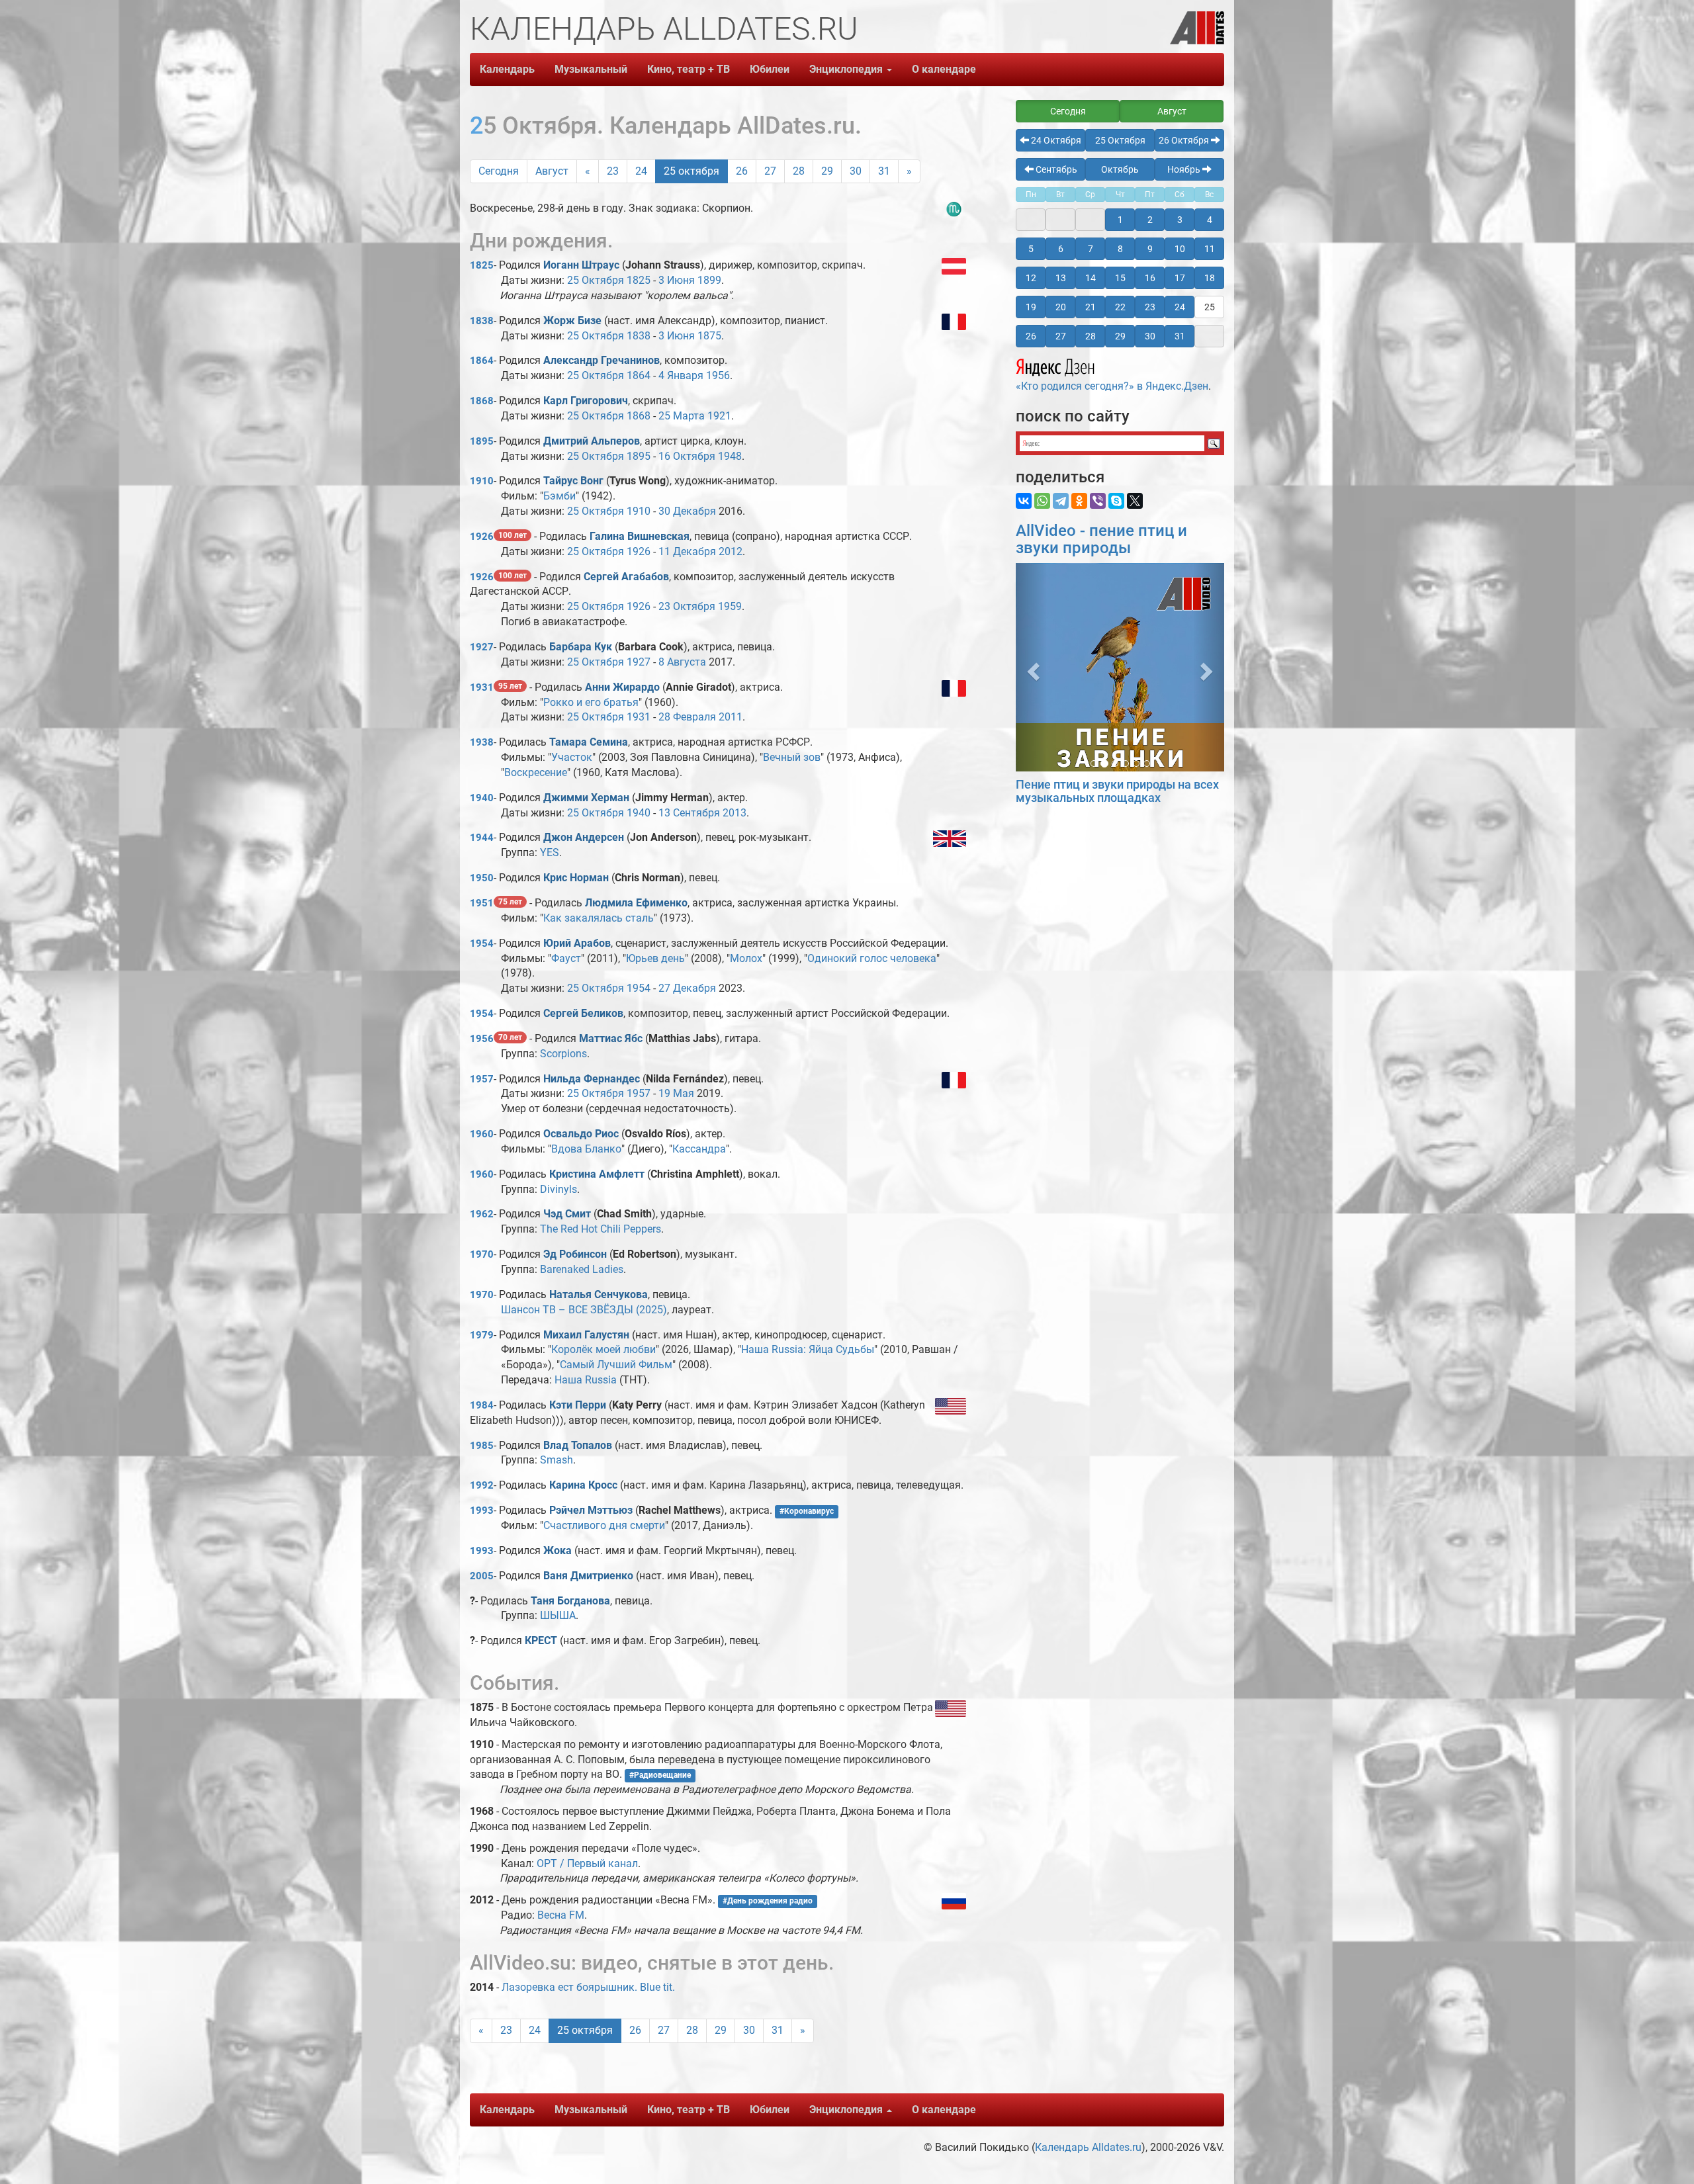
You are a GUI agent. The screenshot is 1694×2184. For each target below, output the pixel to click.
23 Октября (687, 606)
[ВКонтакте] (1024, 501)
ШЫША (558, 1615)
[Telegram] (1061, 501)
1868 (482, 401)
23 (613, 171)
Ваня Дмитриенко (588, 1576)
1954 (482, 943)
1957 (482, 1079)
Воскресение (536, 772)
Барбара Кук (581, 647)
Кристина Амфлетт (597, 1174)
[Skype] (1116, 501)
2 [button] (1150, 220)
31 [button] (1180, 336)
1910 (482, 481)
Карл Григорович (586, 401)
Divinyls (558, 1189)
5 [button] (1031, 249)
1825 (482, 265)
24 (641, 171)
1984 (482, 1405)
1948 (730, 456)
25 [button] (1210, 307)
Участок (572, 757)
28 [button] (1091, 336)
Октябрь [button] (1120, 169)
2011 (731, 717)
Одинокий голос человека (872, 958)
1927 (482, 647)
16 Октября (687, 456)
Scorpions (563, 1054)
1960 (482, 1134)
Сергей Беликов (583, 1013)
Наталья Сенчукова (599, 1294)
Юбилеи (770, 69)
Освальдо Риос (581, 1134)
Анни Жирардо (622, 687)
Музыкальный (591, 69)
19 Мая (676, 1093)
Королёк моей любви (603, 1349)
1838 (482, 321)
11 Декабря (687, 551)
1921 (719, 416)
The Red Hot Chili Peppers (601, 1229)
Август (552, 171)
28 (799, 171)
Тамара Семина (589, 742)
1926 (482, 537)
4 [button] (1210, 220)
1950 (482, 878)
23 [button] (1150, 307)
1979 (482, 1335)
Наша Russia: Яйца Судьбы (808, 1349)
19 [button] (1031, 307)
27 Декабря (687, 988)
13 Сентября (689, 813)
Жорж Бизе (572, 321)
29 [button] (1120, 336)
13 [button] (1061, 278)
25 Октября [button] (1120, 140)
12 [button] (1031, 278)
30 (856, 171)
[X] (1135, 501)
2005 (482, 1576)
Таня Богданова (570, 1601)
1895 (482, 441)
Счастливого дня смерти (604, 1525)
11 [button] (1210, 249)
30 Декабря (687, 511)
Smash (557, 1460)
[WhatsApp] (1042, 501)
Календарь (507, 69)
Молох (746, 958)
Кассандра (699, 1149)
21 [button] (1091, 307)
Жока (557, 1551)
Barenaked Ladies (582, 1269)
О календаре (944, 69)
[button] (1031, 667)
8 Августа (682, 662)
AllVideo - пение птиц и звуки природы (1101, 539)
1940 (482, 798)
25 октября (691, 171)
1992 (482, 1485)
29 (827, 171)
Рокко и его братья (591, 702)
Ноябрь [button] (1185, 169)
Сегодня (499, 171)
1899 (709, 280)
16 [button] (1150, 278)
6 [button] (1061, 249)
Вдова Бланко (586, 1149)
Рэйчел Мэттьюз (591, 1510)
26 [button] (1031, 336)
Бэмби (559, 496)
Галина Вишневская (640, 536)
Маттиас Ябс (611, 1038)
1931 (482, 687)
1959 (730, 606)
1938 (482, 742)
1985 (482, 1446)
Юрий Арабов (577, 943)
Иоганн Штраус (581, 265)
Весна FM (561, 1915)
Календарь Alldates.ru (1088, 2147)
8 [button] (1120, 249)
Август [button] (1172, 111)
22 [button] (1120, 307)
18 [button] (1210, 278)
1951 (482, 903)
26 (742, 171)
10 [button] (1180, 249)
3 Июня (677, 280)
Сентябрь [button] (1055, 169)
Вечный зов (792, 757)
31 (884, 171)
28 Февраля (687, 717)
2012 (731, 551)
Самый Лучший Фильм (616, 1365)
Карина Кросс (583, 1485)
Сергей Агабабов (626, 577)
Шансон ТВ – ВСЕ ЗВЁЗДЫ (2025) (584, 1310)
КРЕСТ (541, 1640)
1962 (482, 1214)
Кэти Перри (578, 1405)
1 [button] (1120, 220)
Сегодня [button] (1068, 111)
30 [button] (1150, 336)
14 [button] (1091, 278)
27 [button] (1061, 336)
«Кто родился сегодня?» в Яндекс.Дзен (1112, 386)
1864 (482, 361)
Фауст (566, 958)
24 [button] (1180, 307)
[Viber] (1098, 501)
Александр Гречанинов (602, 360)
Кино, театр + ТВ (689, 69)
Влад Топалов (578, 1445)
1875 (709, 336)
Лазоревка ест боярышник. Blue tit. (588, 1987)
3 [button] (1180, 220)
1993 (482, 1510)
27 (770, 171)
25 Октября (596, 280)
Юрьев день (655, 958)
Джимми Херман (586, 798)
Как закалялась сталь (599, 918)
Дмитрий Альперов (592, 441)
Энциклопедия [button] (847, 69)
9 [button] (1150, 249)
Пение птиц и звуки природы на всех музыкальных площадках (1117, 791)
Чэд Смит (567, 1214)
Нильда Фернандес (592, 1079)
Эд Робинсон (575, 1254)
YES (550, 852)
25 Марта (682, 416)
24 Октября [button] (1055, 140)
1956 (718, 375)
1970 (482, 1254)
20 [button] (1061, 307)
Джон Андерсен (584, 837)
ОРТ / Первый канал (587, 1863)
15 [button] (1120, 278)
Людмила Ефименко (636, 903)
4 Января (681, 375)
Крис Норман (576, 878)
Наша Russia (586, 1380)
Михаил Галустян (586, 1335)
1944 (482, 838)
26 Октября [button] (1185, 140)
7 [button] (1091, 249)
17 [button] (1180, 278)
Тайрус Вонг (573, 481)
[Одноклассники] (1079, 501)
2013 (735, 813)
